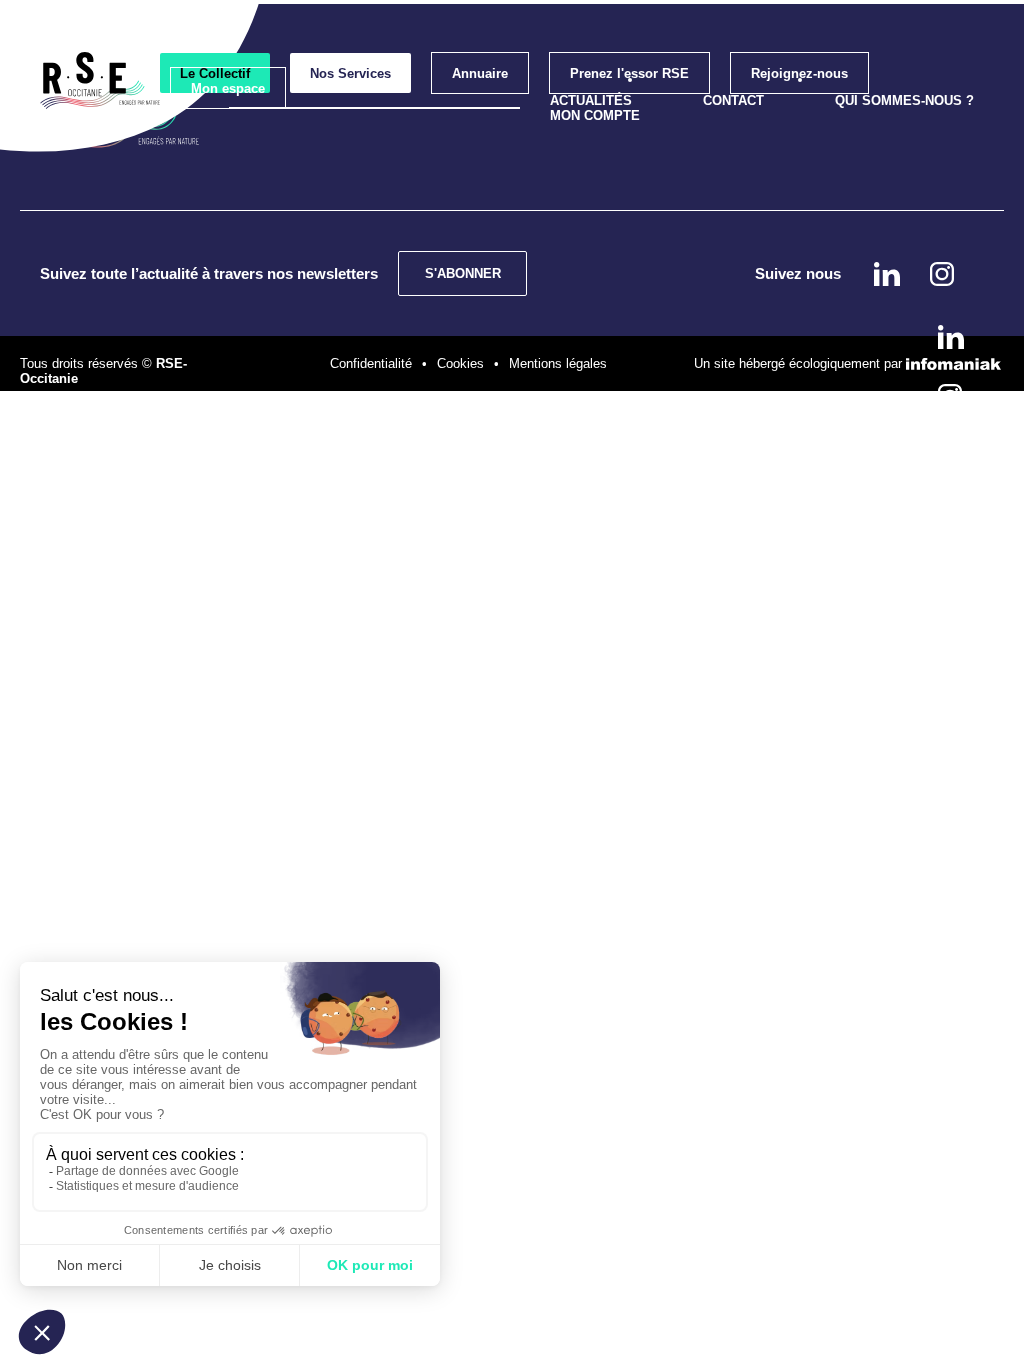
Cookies (460, 363)
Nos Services (350, 73)
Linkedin (951, 337)
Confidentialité (371, 363)
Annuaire (480, 73)
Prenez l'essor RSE (629, 73)
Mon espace (228, 88)
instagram (950, 396)
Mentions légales (558, 363)
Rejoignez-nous (799, 73)
